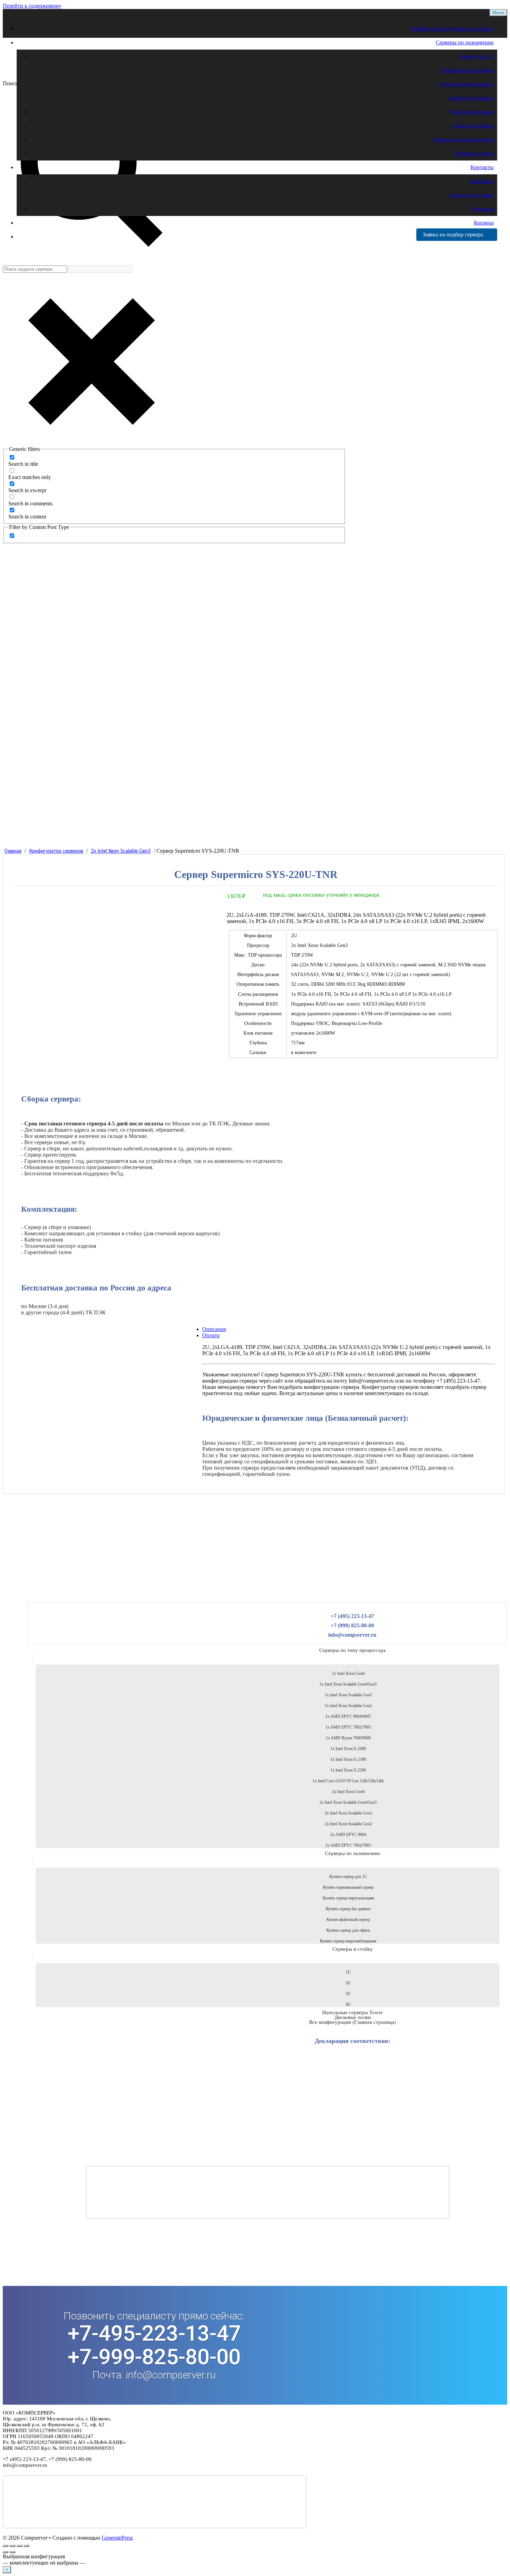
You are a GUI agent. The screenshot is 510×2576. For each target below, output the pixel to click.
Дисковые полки (474, 153)
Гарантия (483, 209)
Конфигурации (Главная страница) (452, 29)
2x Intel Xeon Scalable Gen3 (121, 851)
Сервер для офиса (473, 126)
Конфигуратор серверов (56, 851)
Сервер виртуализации (466, 84)
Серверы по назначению (465, 42)
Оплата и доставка (472, 195)
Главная (13, 851)
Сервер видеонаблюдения (463, 140)
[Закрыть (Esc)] (26, 2546)
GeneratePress (117, 2538)
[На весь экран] (12, 2546)
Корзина (484, 223)
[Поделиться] (19, 2546)
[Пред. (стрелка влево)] (6, 2552)
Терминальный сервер (467, 70)
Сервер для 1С (477, 56)
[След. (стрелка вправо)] (12, 2552)
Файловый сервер (473, 112)
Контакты (482, 167)
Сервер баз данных (471, 98)
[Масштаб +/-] (6, 2546)
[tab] (261, 1335)
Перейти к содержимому (32, 6)
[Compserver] (62, 72)
